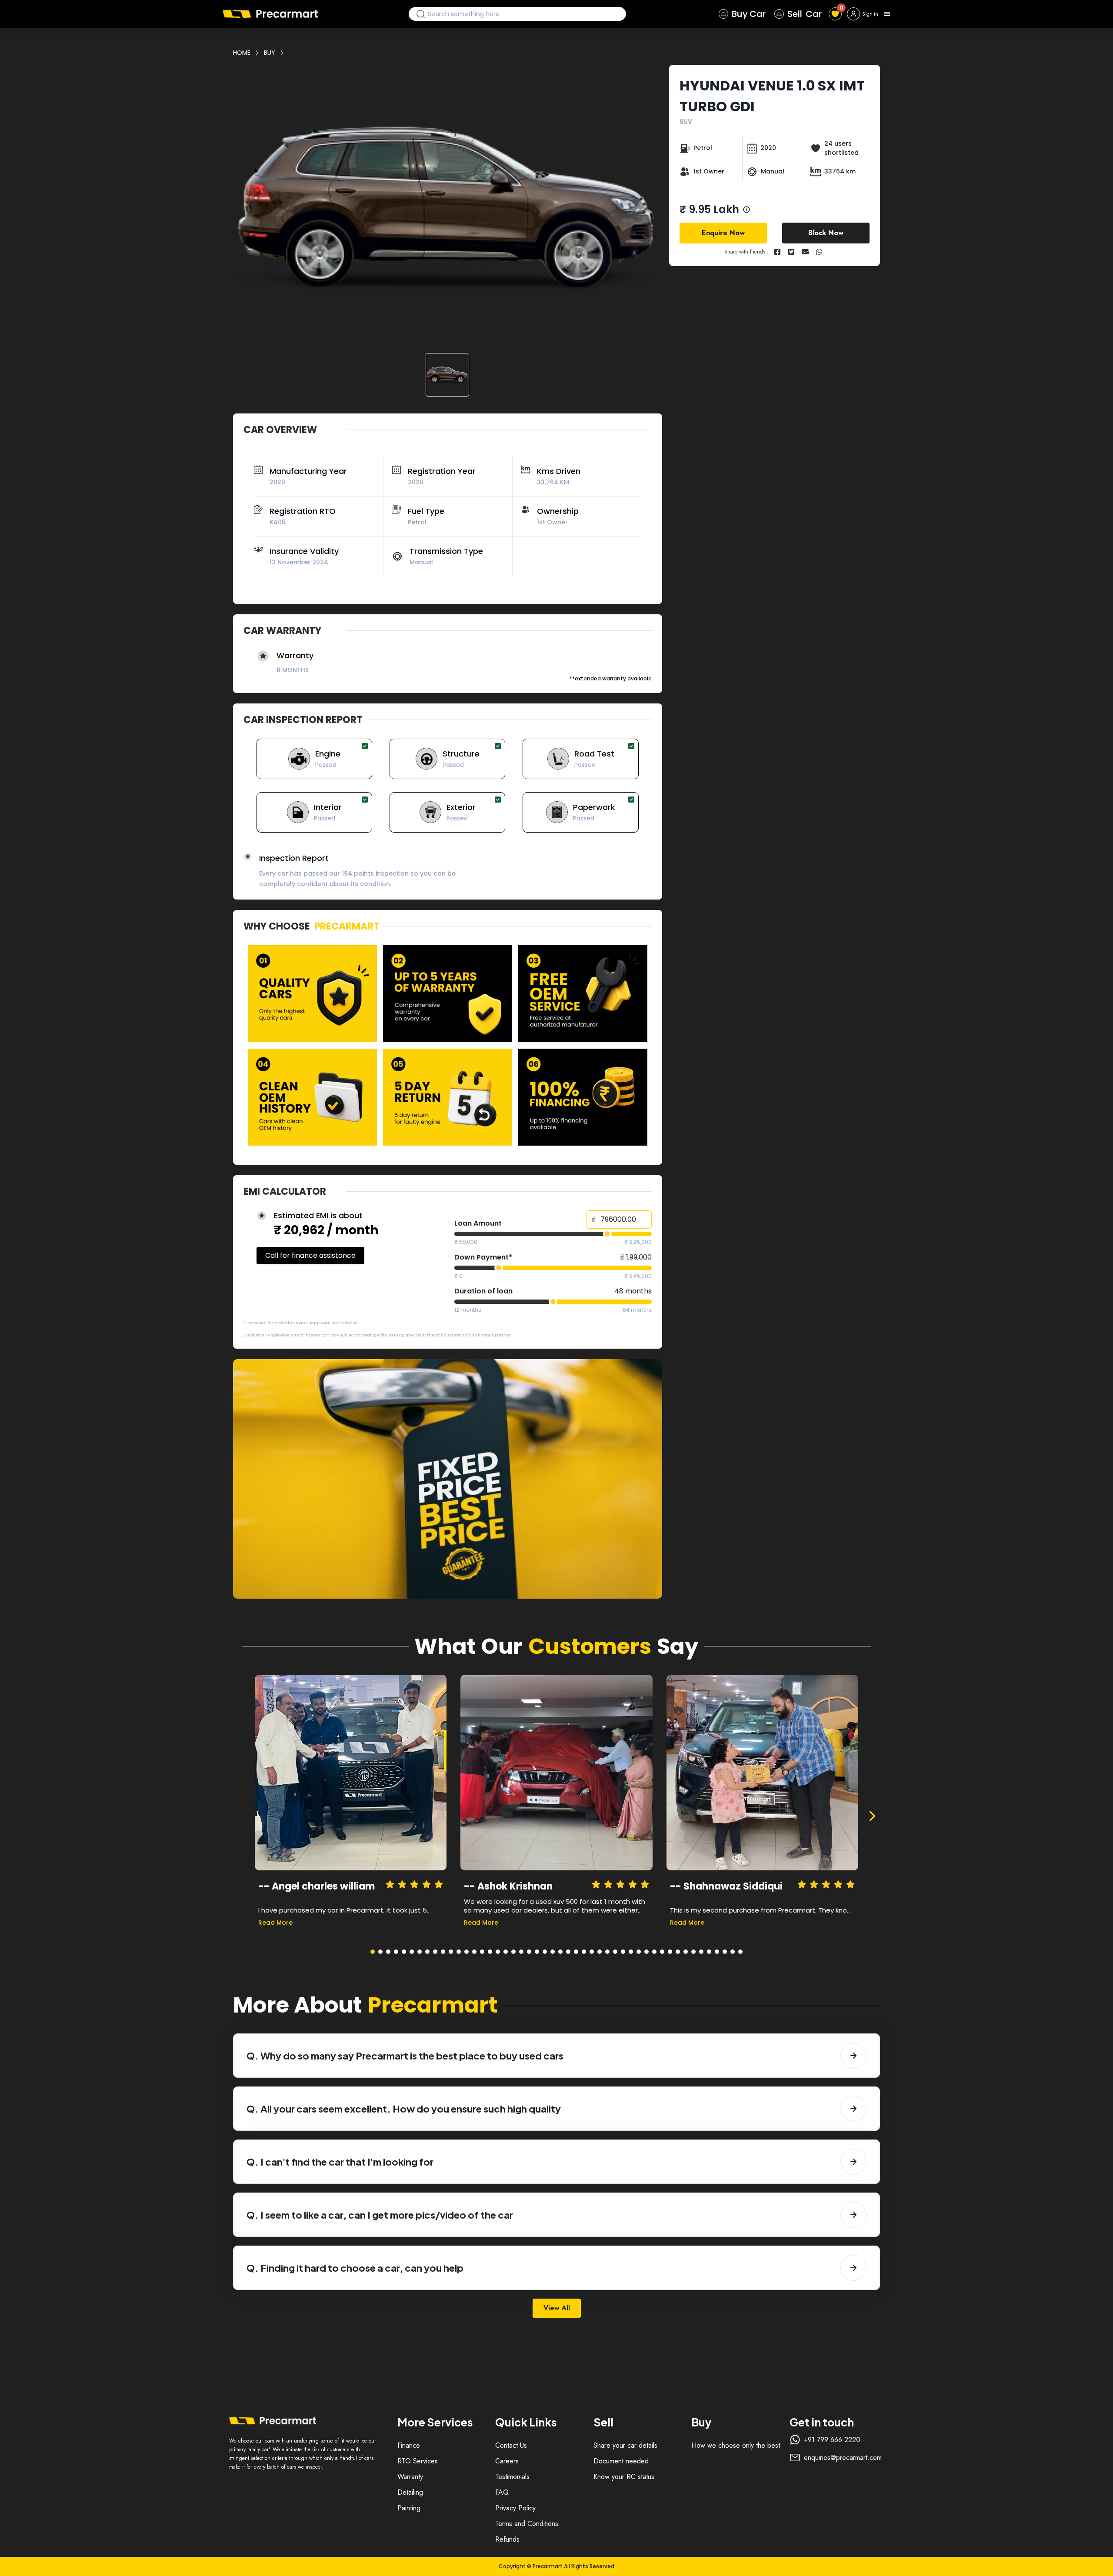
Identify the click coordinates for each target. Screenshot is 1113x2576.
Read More (275, 1923)
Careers (507, 2461)
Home (242, 53)
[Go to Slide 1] (447, 375)
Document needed (621, 2461)
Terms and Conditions (527, 2524)
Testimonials (512, 2477)
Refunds (507, 2539)
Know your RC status (624, 2477)
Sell (805, 14)
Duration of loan (483, 1291)
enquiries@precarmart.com (843, 2458)
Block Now (826, 233)
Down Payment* (483, 1257)
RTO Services (418, 2461)
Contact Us (511, 2445)
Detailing (410, 2492)
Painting (409, 2508)
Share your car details (625, 2445)
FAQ (502, 2492)
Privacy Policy (515, 2508)
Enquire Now (723, 233)
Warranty (410, 2477)
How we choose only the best (736, 2445)
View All (557, 2308)
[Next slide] (872, 1816)
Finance (409, 2445)
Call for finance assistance (310, 1255)
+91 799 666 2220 (832, 2440)
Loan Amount (478, 1223)
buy (270, 53)
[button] (448, 208)
